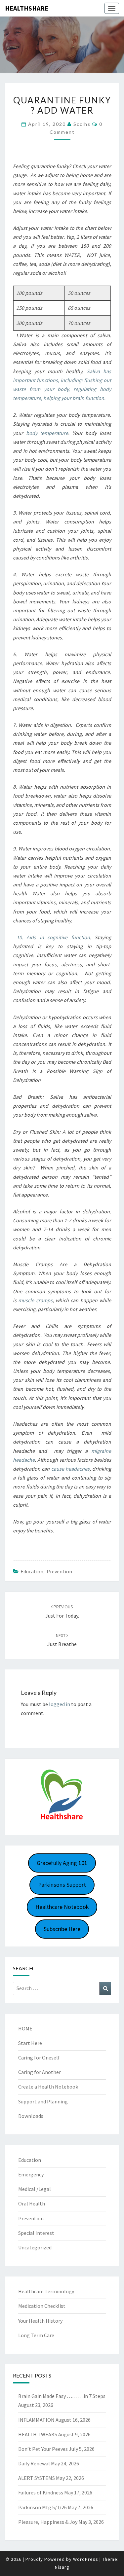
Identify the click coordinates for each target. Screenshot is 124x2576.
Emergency (31, 2174)
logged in (60, 1704)
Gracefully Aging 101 (62, 1863)
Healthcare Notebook (62, 1907)
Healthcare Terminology (46, 2291)
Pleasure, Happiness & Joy (48, 2522)
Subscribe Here (62, 1929)
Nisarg (62, 2567)
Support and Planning (43, 2101)
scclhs (82, 124)
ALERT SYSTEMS (37, 2478)
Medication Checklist (42, 2306)
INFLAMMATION (36, 2420)
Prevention (59, 1571)
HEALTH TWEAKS (38, 2434)
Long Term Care (36, 2335)
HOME (25, 2028)
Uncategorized (35, 2247)
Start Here (30, 2043)
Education (32, 1571)
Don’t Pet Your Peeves (43, 2449)
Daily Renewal (34, 2463)
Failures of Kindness (41, 2492)
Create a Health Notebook (48, 2087)
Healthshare (27, 8)
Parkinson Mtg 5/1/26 (42, 2507)
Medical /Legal (35, 2189)
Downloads (31, 2116)
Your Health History (40, 2321)
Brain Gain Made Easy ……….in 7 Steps (62, 2396)
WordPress (86, 2559)
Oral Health (32, 2203)
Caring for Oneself (39, 2057)
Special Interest (36, 2233)
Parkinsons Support (62, 1885)
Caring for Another (40, 2072)
